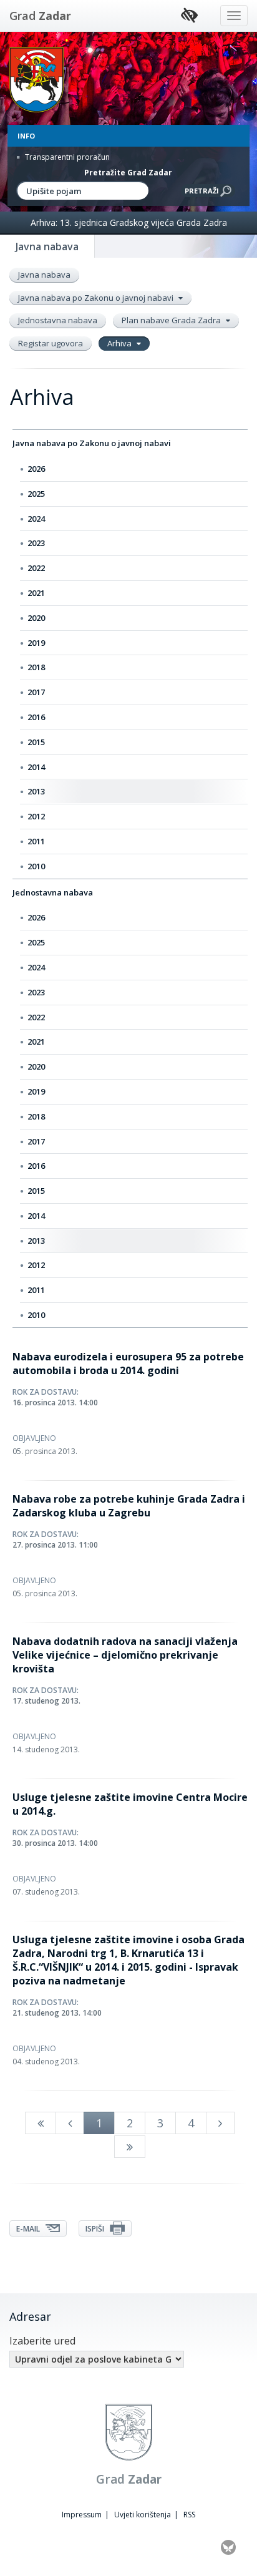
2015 (36, 742)
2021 (36, 593)
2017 (36, 692)
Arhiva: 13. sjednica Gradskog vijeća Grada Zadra (129, 222)
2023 (36, 543)
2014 (36, 767)
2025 (36, 494)
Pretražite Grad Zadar (128, 173)
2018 (36, 667)
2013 (36, 791)
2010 (36, 866)
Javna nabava (44, 275)
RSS (189, 2515)
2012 (36, 816)
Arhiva (120, 343)
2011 (36, 841)
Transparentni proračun (66, 157)
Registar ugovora (51, 343)
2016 (36, 717)
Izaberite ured (42, 2341)
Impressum (82, 2515)
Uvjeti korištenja (143, 2515)
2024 (36, 519)
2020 (36, 618)
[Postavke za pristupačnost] (189, 16)
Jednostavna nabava (58, 320)
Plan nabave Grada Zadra (172, 320)
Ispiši (96, 2229)
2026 (36, 469)
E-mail (29, 2229)
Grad (40, 16)
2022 (36, 568)
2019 (36, 643)
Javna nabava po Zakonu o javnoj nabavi (97, 298)
